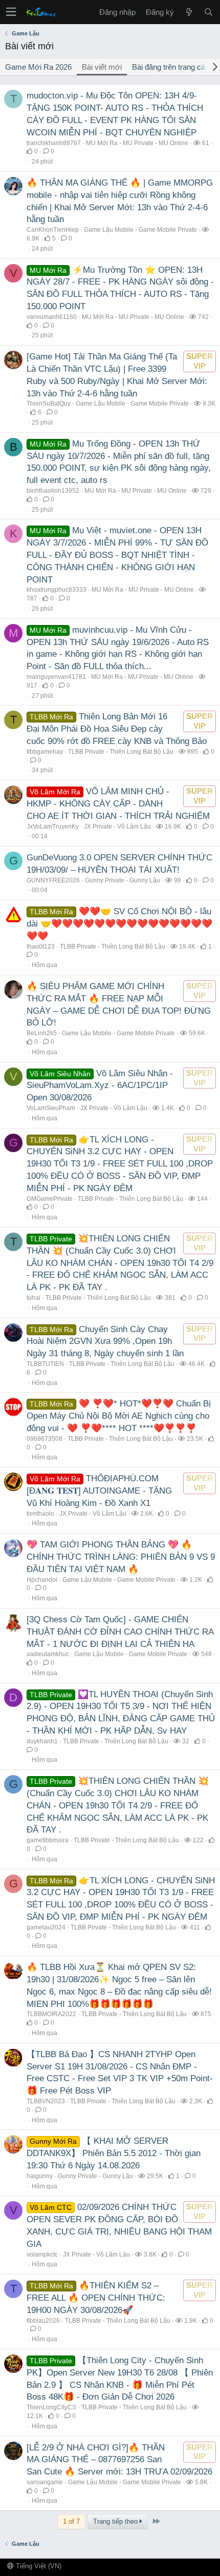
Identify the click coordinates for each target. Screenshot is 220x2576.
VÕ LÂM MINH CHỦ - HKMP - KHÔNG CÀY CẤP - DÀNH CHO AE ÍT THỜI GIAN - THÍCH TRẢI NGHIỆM (118, 804)
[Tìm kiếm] (208, 12)
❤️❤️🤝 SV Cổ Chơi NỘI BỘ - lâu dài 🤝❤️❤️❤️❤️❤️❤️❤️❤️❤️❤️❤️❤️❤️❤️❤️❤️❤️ (119, 924)
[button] (11, 12)
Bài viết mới (102, 67)
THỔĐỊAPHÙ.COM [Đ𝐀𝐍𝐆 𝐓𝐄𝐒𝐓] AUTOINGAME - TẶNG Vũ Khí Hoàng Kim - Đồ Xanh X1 (99, 1491)
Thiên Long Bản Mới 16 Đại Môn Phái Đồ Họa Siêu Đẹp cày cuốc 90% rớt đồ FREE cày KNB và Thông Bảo (117, 729)
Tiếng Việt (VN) (38, 2566)
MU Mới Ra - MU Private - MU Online (137, 143)
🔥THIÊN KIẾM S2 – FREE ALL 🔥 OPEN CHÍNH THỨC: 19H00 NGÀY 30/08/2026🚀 (96, 2298)
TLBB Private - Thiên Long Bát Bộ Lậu (121, 752)
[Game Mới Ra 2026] (189, 12)
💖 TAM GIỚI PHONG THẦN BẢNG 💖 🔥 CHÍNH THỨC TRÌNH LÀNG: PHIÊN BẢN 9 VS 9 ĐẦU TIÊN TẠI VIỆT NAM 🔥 (121, 1557)
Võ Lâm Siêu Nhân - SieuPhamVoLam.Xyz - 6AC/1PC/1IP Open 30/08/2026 (100, 1086)
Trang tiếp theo (116, 2521)
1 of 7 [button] (71, 2521)
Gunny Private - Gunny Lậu (123, 880)
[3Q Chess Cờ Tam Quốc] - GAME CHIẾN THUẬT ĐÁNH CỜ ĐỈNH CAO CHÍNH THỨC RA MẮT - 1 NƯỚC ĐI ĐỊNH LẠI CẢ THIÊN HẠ (120, 1632)
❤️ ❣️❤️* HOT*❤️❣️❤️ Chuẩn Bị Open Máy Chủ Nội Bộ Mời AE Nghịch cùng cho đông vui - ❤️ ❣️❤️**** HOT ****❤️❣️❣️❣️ (119, 1416)
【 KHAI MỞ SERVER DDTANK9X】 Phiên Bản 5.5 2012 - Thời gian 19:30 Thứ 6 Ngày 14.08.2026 (114, 2153)
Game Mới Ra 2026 (38, 67)
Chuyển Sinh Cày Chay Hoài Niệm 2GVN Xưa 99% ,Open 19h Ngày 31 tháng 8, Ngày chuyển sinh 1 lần (105, 1342)
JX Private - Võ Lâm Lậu (117, 827)
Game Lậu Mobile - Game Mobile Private (140, 230)
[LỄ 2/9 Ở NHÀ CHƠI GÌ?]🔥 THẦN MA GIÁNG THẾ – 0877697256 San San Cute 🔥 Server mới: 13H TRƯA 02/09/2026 (119, 2460)
